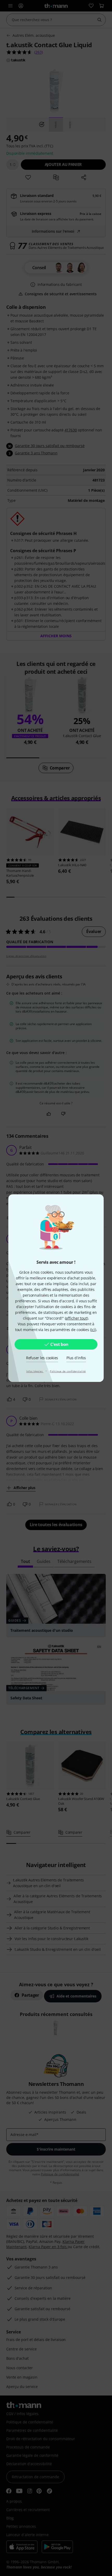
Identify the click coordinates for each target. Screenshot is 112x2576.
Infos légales (35, 1371)
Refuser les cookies (42, 1358)
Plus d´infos (76, 1358)
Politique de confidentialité (68, 1371)
